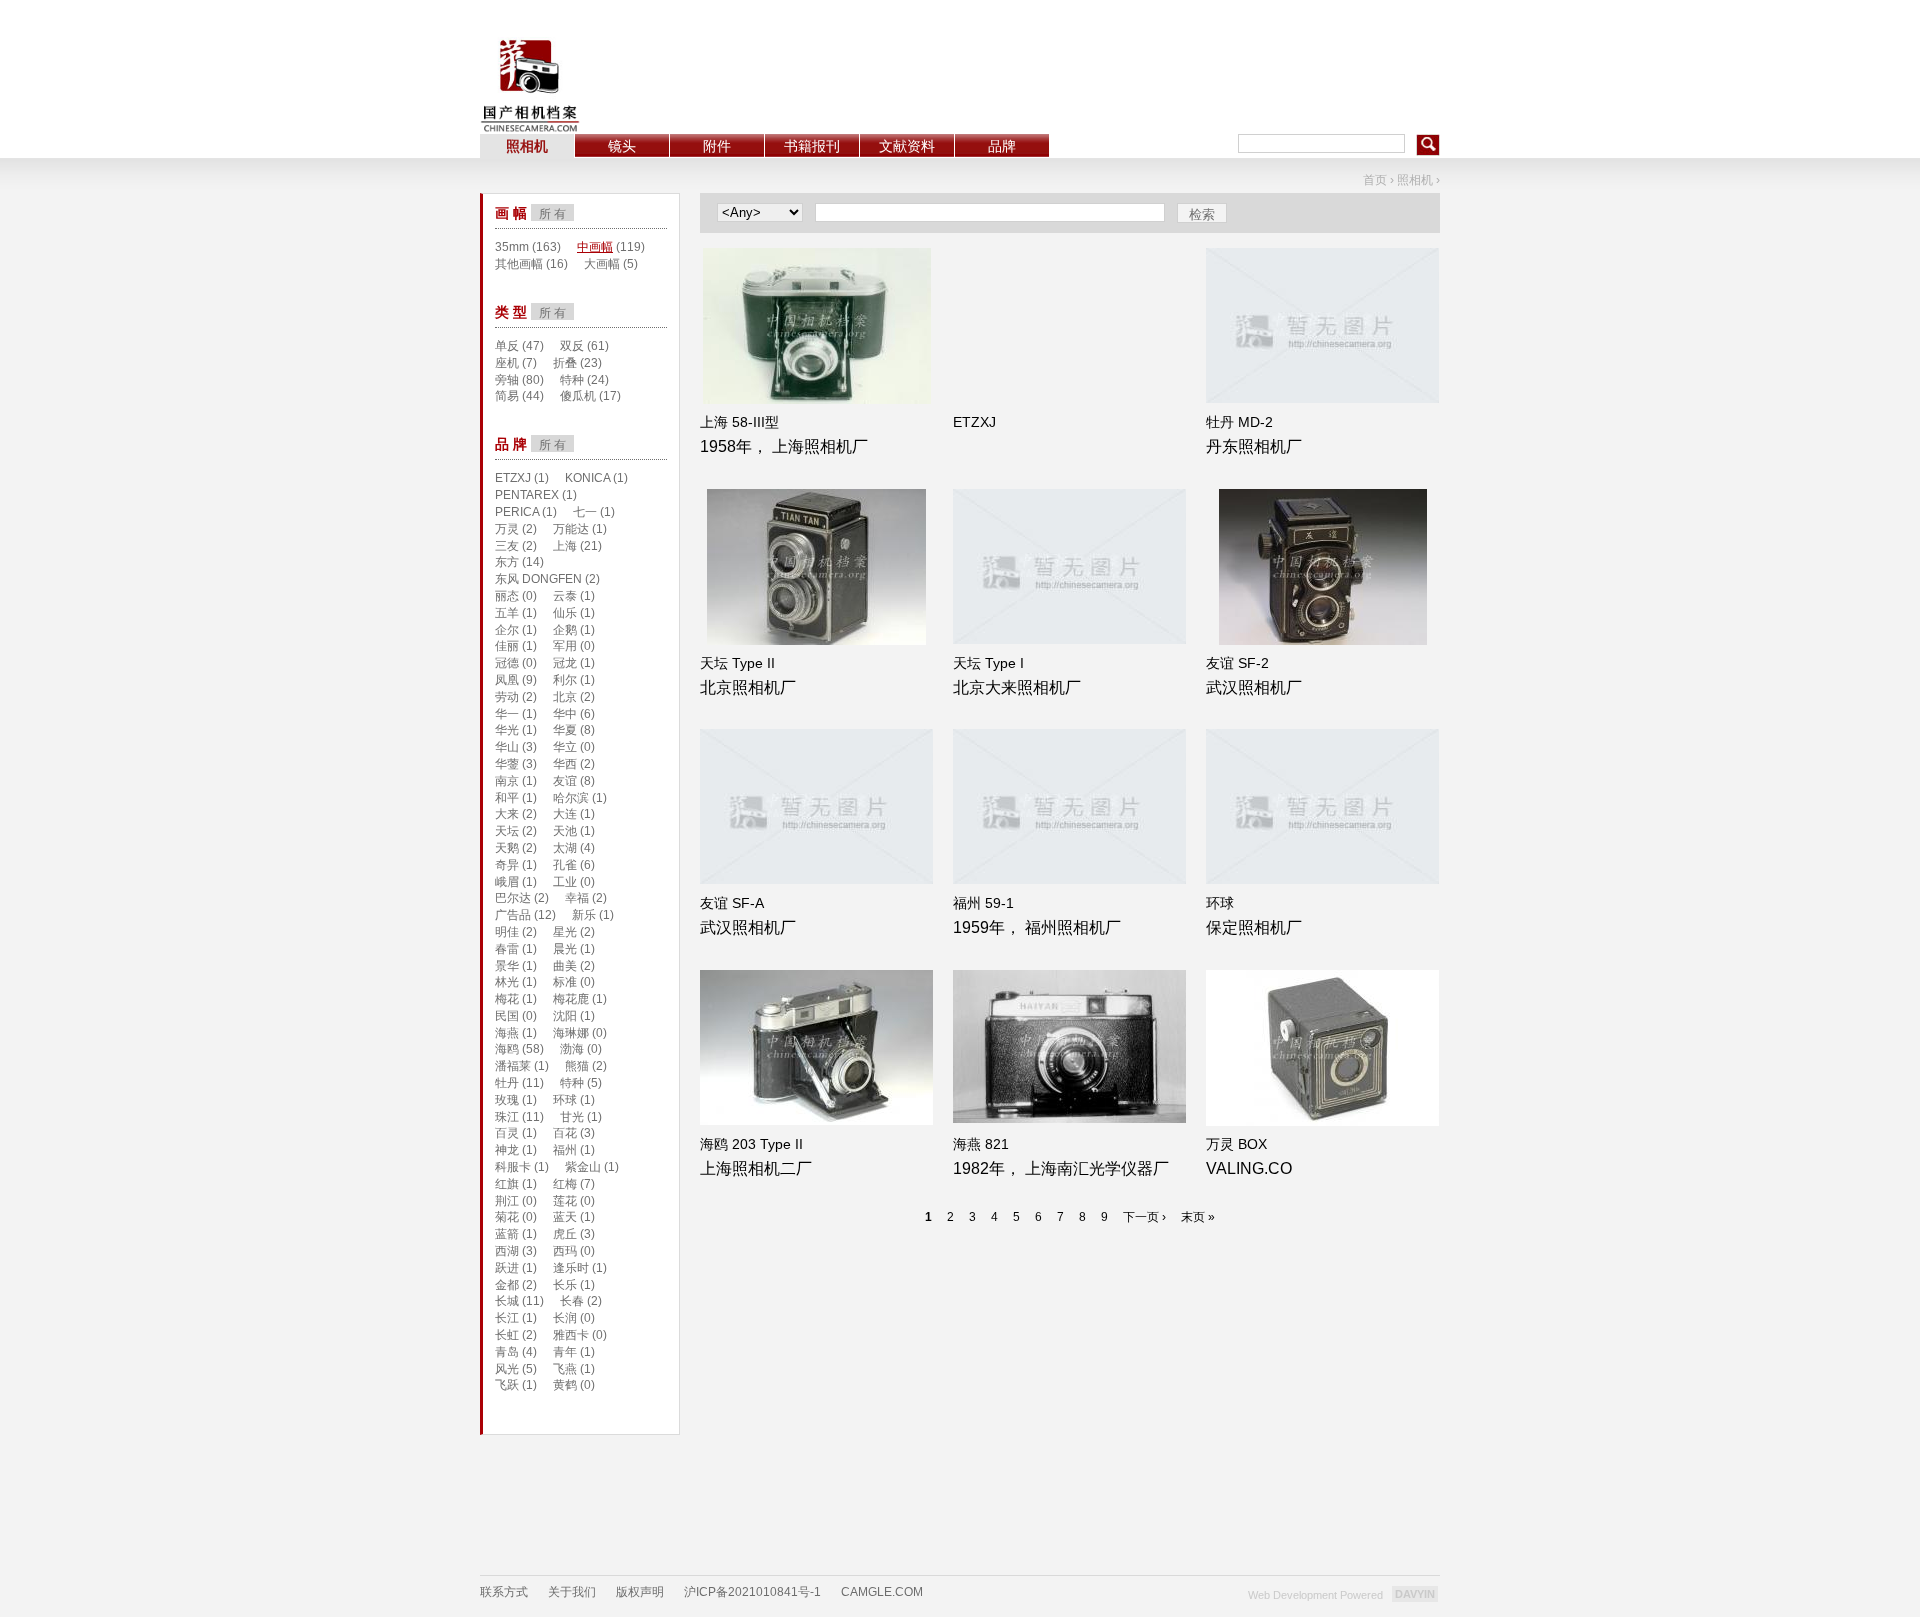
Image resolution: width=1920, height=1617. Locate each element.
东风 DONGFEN (538, 579)
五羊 (507, 613)
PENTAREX (527, 495)
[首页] (530, 85)
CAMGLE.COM (882, 1592)
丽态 (507, 596)
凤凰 (507, 680)
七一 (585, 512)
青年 (565, 1352)
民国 (507, 1016)
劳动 (507, 697)
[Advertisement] (1076, 67)
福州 (565, 1150)
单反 (507, 346)
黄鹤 (565, 1385)
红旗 (507, 1184)
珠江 (507, 1117)
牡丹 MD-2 (1239, 422)
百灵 (507, 1133)
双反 (572, 346)
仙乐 (565, 613)
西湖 (507, 1251)
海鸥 (507, 1049)
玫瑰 (507, 1100)
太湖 (565, 848)
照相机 (527, 146)
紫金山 (583, 1167)
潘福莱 (513, 1066)
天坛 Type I (988, 663)
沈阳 (565, 1016)
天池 (565, 831)
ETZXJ (974, 422)
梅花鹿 (571, 999)
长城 (507, 1301)
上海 (565, 546)
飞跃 (507, 1385)
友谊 (565, 781)
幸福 (577, 898)
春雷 (507, 949)
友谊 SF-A (732, 903)
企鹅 (565, 630)
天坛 (507, 831)
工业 (565, 882)
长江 (507, 1318)
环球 (1220, 903)
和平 (507, 798)
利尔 (565, 680)
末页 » (1198, 1217)
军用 (565, 646)
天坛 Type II (737, 663)
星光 (565, 932)
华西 (565, 764)
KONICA (587, 478)
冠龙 (565, 663)
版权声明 (640, 1592)
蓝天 (565, 1217)
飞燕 (565, 1369)
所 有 (552, 214)
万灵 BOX (1236, 1144)
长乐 (565, 1285)
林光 (507, 982)
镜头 (622, 146)
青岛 (507, 1352)
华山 (507, 747)
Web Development (1292, 1595)
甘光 (572, 1117)
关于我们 (572, 1592)
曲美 (565, 966)
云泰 (565, 596)
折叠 (565, 363)
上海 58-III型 (739, 422)
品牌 (1002, 146)
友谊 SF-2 (1237, 663)
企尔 (507, 630)
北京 (565, 697)
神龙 (507, 1150)
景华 (507, 966)
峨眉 (507, 882)
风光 (507, 1369)
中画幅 (595, 247)
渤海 (572, 1049)
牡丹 (507, 1083)
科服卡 (513, 1167)
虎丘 (565, 1234)
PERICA (517, 512)
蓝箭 (507, 1234)
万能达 (571, 529)
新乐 (584, 915)
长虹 (507, 1335)
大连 (565, 814)
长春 (572, 1301)
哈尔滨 (571, 798)
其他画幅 (519, 264)
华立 (565, 747)
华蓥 (507, 764)
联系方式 (504, 1592)
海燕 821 (981, 1144)
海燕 (507, 1033)
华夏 (565, 730)
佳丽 (507, 646)
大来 (507, 814)
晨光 (565, 949)
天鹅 (507, 848)
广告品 (513, 915)
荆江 (507, 1201)
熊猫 (577, 1066)
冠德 (507, 663)
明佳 (507, 932)
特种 (572, 380)
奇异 (507, 865)
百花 (565, 1133)
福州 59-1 (983, 903)
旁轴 (507, 380)
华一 (507, 714)
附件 (717, 146)
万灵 (507, 529)
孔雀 (565, 865)
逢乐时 (571, 1268)
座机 (507, 363)
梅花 (507, 999)
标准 (565, 982)
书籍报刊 (812, 146)
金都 (507, 1285)
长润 (565, 1318)
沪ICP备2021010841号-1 (752, 1592)
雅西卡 (571, 1335)
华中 (565, 714)
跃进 (507, 1268)
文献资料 (907, 146)
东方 (507, 562)
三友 (507, 546)
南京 (507, 781)
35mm (512, 247)
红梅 (565, 1184)
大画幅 (602, 264)
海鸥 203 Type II (751, 1144)
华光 (507, 730)
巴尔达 (513, 898)
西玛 (565, 1251)
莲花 (565, 1201)
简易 (507, 396)
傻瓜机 (578, 396)
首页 (1375, 180)
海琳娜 (571, 1033)
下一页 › (1144, 1217)
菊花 (507, 1217)
